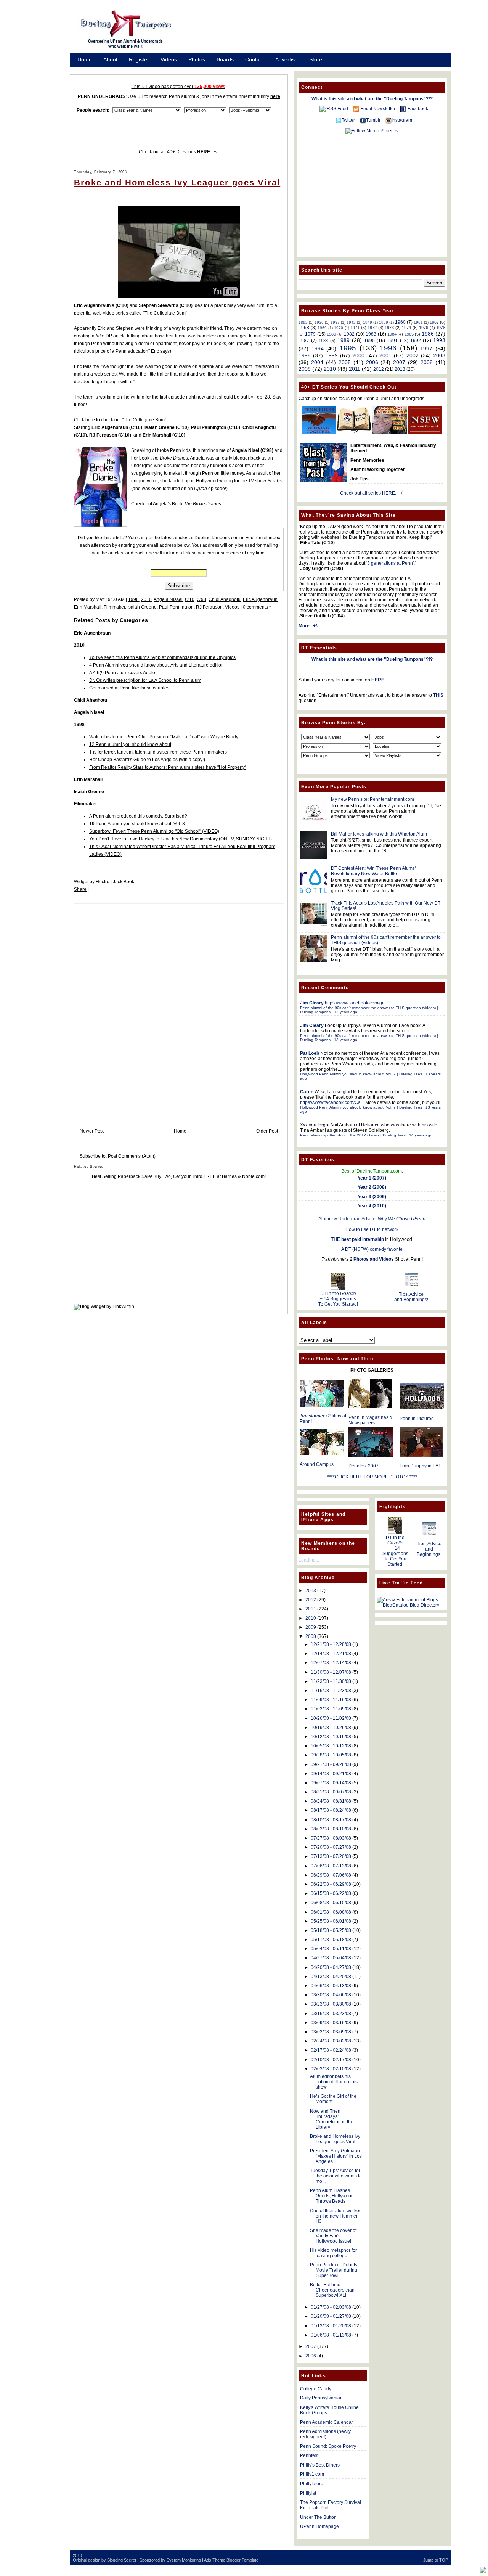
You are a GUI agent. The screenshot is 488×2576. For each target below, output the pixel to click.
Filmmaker (114, 607)
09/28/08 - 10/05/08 (331, 1755)
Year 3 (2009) (372, 1197)
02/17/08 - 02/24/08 (331, 2050)
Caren (307, 1092)
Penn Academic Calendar (327, 2422)
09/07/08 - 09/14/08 (331, 1783)
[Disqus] (179, 1008)
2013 (400, 369)
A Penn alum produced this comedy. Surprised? (138, 816)
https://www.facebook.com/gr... (356, 1003)
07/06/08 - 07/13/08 (331, 1866)
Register (139, 59)
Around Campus (317, 1464)
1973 (389, 328)
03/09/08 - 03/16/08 (331, 2023)
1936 (319, 322)
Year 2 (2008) (372, 1187)
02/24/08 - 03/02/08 (331, 2041)
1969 (322, 328)
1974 (406, 328)
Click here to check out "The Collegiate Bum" (120, 420)
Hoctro (103, 882)
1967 (434, 322)
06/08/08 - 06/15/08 (331, 1903)
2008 (427, 362)
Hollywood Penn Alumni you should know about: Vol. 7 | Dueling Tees (361, 1074)
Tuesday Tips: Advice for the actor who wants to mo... (336, 2176)
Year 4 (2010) (372, 1206)
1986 (428, 334)
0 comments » (257, 607)
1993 (439, 340)
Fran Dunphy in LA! (420, 1466)
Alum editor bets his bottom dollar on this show (334, 2082)
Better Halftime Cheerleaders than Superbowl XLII (332, 2290)
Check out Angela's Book (176, 504)
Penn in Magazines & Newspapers (371, 1420)
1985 (409, 334)
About (110, 59)
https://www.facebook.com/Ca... (332, 1102)
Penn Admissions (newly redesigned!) (325, 2434)
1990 (369, 341)
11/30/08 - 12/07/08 (331, 1672)
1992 (416, 341)
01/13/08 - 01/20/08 (331, 2326)
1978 (441, 328)
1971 (355, 328)
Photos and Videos (374, 1259)
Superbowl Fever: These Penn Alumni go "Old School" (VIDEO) (154, 831)
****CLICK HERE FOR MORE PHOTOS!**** (372, 1477)
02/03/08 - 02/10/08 (331, 2069)
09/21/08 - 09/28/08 (331, 1764)
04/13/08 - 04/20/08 (331, 1977)
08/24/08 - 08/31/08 (331, 1801)
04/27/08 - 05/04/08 (331, 1958)
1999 (332, 355)
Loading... (309, 1560)
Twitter (348, 120)
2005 (345, 362)
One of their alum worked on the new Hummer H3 (336, 2216)
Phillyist (308, 2493)
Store (316, 59)
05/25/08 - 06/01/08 (331, 1921)
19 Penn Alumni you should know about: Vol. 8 (137, 824)
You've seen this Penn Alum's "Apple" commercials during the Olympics (162, 657)
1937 (335, 322)
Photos (197, 59)
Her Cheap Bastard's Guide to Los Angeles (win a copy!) (147, 760)
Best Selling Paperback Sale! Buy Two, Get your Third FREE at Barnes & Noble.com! (179, 1176)
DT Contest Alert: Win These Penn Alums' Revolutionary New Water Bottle (373, 871)
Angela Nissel (168, 599)
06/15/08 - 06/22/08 (331, 1893)
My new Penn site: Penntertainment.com (372, 799)
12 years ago (346, 1012)
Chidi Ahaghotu (225, 599)
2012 (379, 369)
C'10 (190, 599)
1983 (371, 334)
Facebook (418, 109)
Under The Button (318, 2517)
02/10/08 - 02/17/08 (331, 2060)
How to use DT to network (372, 1229)
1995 (348, 348)
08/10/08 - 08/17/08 (331, 1820)
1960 (400, 322)
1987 (304, 341)
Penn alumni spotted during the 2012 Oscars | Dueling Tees (353, 1135)
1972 (372, 328)
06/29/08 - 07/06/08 (331, 1875)
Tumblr (373, 120)
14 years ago (421, 1135)
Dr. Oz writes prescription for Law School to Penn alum (145, 680)
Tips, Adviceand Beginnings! (411, 1297)
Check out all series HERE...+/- (372, 493)
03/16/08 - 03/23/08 (331, 2014)
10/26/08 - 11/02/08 (331, 1718)
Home (85, 59)
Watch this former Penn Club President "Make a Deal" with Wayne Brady (164, 737)
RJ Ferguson (209, 607)
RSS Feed (337, 109)
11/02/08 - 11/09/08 (331, 1709)
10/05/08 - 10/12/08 (331, 1746)
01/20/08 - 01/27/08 (331, 2316)
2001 (385, 355)
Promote (88, 69)
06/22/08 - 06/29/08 (331, 1884)
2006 (372, 362)
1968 (304, 328)
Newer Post (92, 1131)
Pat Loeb (310, 1053)
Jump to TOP (436, 2560)
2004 (317, 362)
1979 (310, 334)
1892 (303, 322)
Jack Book (124, 882)
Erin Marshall (88, 607)
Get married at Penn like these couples (129, 688)
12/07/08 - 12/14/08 (331, 1663)
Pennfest (309, 2455)
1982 (349, 334)
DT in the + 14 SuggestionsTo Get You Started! (338, 1299)
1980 (331, 334)
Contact (254, 59)
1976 (424, 328)
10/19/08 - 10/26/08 (331, 1728)
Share (80, 889)
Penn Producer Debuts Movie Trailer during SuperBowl (334, 2270)
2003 (439, 355)
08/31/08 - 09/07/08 (331, 1792)
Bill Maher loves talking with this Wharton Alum (379, 834)
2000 (358, 355)
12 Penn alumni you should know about (130, 744)
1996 (388, 348)
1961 (418, 322)
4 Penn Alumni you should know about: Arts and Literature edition (157, 665)
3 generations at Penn (390, 563)
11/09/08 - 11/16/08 (331, 1700)
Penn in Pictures (417, 1419)
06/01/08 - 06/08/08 (331, 1912)
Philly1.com (312, 2474)
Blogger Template (242, 2560)
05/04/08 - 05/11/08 (331, 1949)
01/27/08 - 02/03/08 (331, 2307)
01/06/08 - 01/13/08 (331, 2335)
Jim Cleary (312, 1003)
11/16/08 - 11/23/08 (331, 1691)
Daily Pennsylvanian (321, 2398)
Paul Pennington (176, 607)
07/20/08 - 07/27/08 (331, 1847)
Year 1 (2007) (372, 1178)
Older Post (267, 1131)
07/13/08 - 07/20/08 (331, 1856)
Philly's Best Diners (320, 2465)
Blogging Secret (122, 2560)
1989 (344, 340)
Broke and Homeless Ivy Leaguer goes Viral (177, 182)
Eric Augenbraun (260, 599)
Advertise (287, 59)
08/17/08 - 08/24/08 (331, 1810)
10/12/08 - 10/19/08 (331, 1737)
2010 (146, 599)
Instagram (402, 120)
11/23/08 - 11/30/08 (331, 1681)
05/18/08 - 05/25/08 (331, 1930)
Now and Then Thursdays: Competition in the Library (332, 2119)
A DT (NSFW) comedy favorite (372, 1249)
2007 (399, 362)
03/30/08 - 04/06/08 (331, 1995)
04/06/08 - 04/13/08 (331, 1986)
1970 (339, 328)
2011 (355, 369)
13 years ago (346, 1040)
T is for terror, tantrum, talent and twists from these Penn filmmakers (158, 752)
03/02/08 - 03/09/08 (331, 2032)
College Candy (316, 2389)
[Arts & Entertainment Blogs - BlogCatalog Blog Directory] (411, 1605)
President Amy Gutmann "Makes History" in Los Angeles (336, 2156)
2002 (413, 355)
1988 (323, 341)
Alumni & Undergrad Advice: (372, 1219)
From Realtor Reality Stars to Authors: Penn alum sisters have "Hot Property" (168, 767)
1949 (368, 322)
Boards (225, 59)
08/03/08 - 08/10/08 (331, 1829)
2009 (305, 369)
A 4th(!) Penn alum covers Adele (122, 673)
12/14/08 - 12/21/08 (331, 1654)
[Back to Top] (483, 2570)
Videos (169, 59)
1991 (392, 341)
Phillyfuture (312, 2484)
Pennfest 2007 (364, 1466)
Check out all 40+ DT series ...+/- (179, 152)
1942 (351, 322)
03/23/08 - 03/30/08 (331, 2004)
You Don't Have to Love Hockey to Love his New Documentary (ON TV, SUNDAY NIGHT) (181, 839)
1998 (133, 599)
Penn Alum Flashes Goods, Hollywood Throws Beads (332, 2196)
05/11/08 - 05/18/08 (331, 1940)
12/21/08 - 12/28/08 (331, 1644)
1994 (318, 349)
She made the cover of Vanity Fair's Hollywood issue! (333, 2236)
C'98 (201, 599)
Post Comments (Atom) (132, 1156)
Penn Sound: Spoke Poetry (328, 2446)
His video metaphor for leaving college (333, 2253)
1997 (426, 349)
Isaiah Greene (142, 607)
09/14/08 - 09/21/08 (331, 1774)
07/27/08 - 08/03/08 (331, 1838)
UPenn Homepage (319, 2526)
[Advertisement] (320, 32)
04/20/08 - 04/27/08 (331, 1967)
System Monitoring (184, 2560)
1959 (384, 322)
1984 (392, 334)
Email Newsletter (378, 109)
